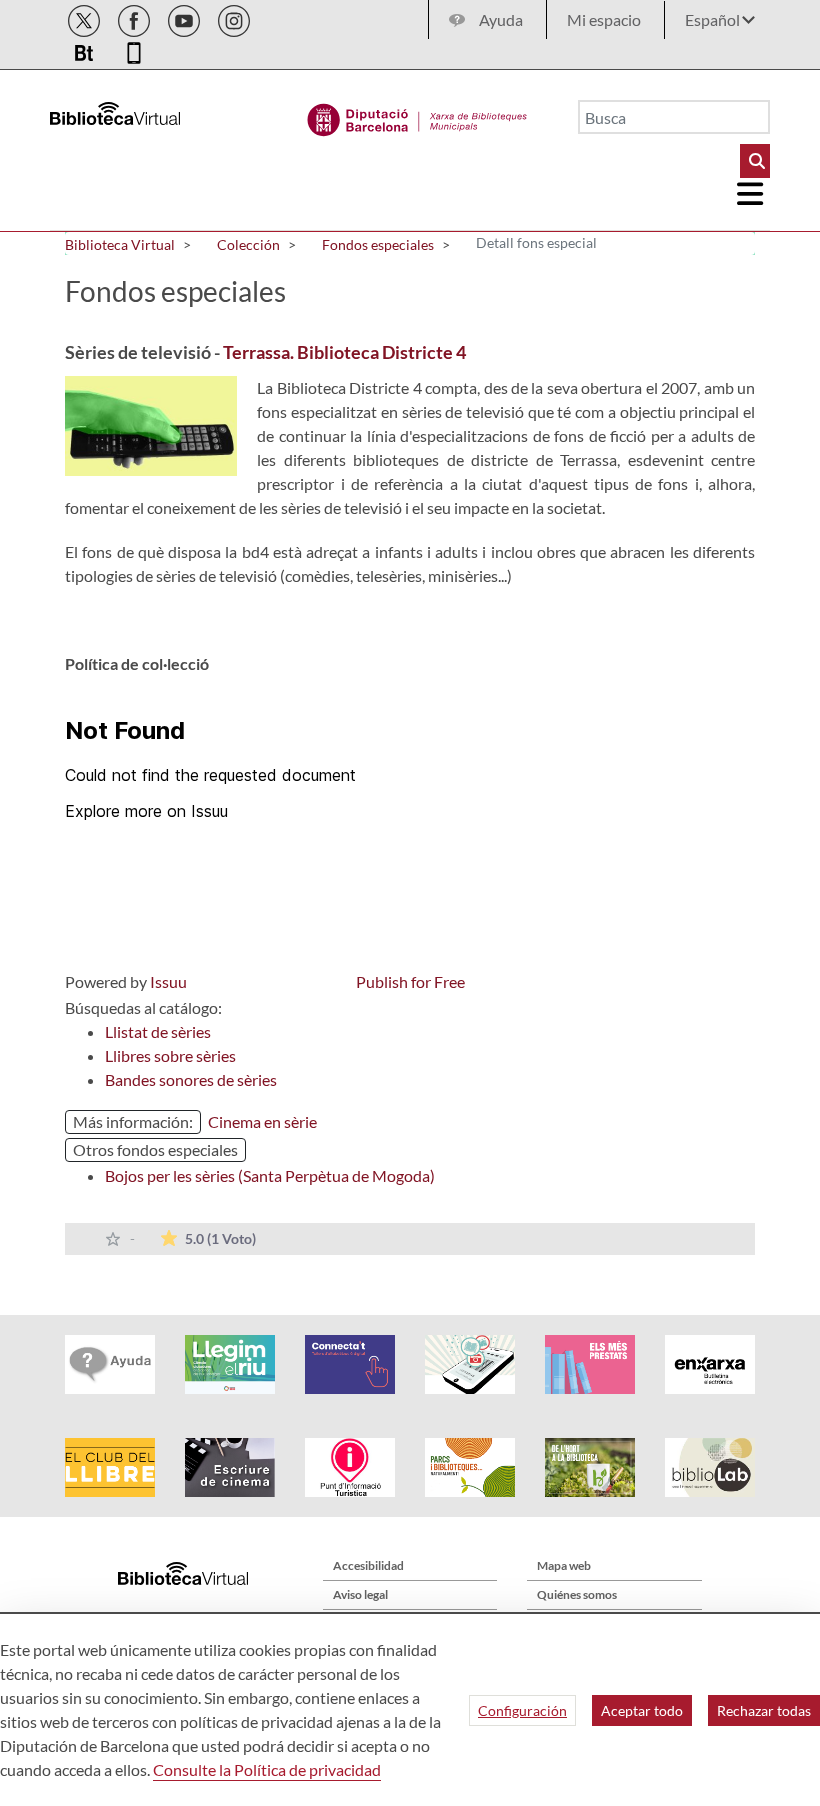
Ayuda (501, 19)
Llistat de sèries (158, 1031)
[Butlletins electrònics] (85, 49)
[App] (134, 49)
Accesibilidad (368, 1565)
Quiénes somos (577, 1594)
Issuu (168, 981)
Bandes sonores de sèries (191, 1079)
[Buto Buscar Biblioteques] (755, 161)
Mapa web (564, 1565)
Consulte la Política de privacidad (267, 1769)
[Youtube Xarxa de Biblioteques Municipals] (185, 17)
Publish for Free (410, 981)
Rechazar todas (764, 1710)
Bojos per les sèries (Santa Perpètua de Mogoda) (270, 1175)
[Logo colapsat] (751, 194)
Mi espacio (604, 19)
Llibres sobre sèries (170, 1055)
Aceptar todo (642, 1710)
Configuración (522, 1710)
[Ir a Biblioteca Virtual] (417, 115)
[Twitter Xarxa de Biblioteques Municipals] (85, 17)
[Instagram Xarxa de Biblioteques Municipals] (234, 17)
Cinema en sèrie (262, 1121)
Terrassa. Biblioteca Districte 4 (344, 352)
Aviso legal (360, 1594)
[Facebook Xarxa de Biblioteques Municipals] (135, 17)
